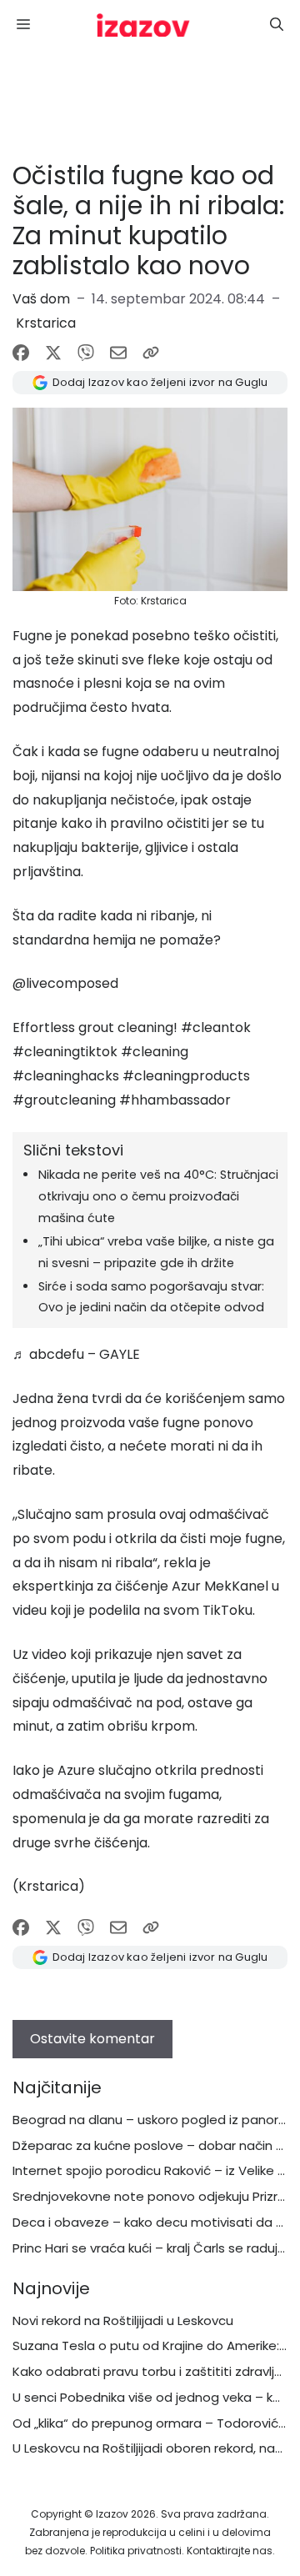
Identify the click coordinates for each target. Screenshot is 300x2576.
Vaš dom (41, 299)
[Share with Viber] (86, 353)
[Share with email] (118, 353)
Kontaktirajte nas (230, 2551)
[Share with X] (53, 353)
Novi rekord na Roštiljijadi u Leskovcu (123, 2320)
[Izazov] (143, 25)
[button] (277, 25)
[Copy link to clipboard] (151, 353)
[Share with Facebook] (21, 353)
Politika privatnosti (136, 2551)
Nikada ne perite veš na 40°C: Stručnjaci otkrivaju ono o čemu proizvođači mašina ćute (158, 1196)
